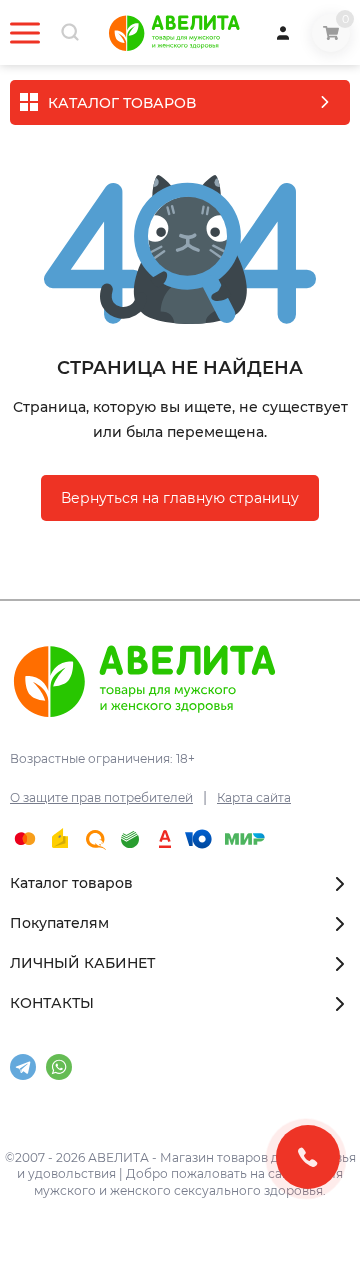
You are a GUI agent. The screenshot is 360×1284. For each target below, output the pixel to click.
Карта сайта (254, 797)
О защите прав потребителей (101, 797)
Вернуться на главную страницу (180, 498)
